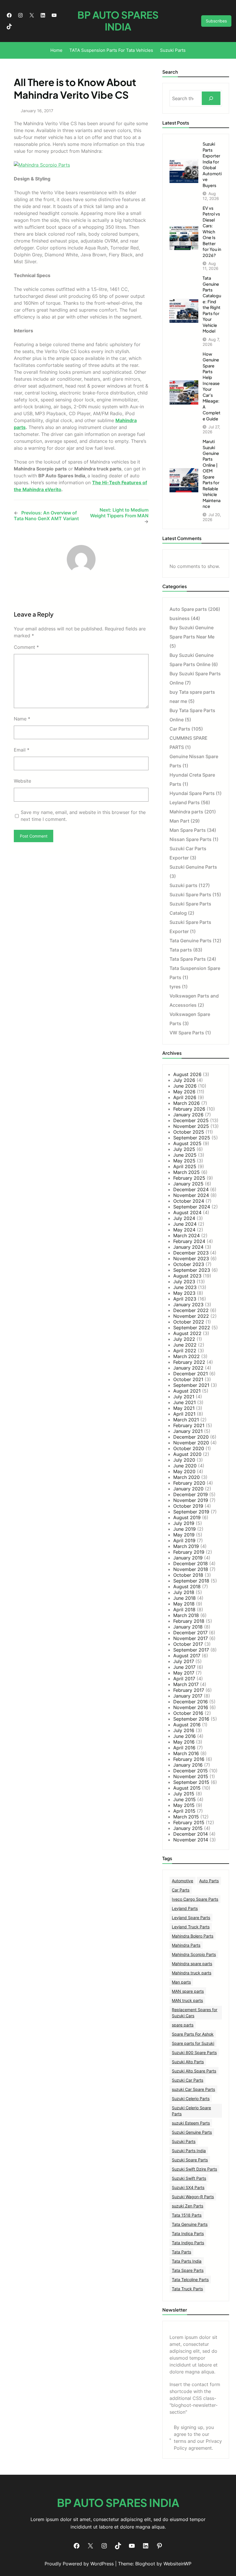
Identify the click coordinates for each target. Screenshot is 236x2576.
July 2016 (184, 1730)
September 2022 (192, 1328)
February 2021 (189, 1425)
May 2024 (184, 1230)
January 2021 (188, 1431)
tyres (175, 987)
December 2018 (191, 1563)
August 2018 (187, 1587)
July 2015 (184, 1794)
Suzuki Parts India (189, 2151)
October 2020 (189, 1448)
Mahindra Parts (186, 1945)
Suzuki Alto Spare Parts (194, 2071)
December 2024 (191, 1189)
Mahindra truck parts (192, 1973)
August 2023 (187, 1276)
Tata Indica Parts (188, 2233)
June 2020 (185, 1466)
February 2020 (189, 1483)
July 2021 (184, 1397)
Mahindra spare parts (192, 1964)
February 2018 (189, 1621)
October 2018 (188, 1575)
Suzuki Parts (184, 2141)
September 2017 (191, 1650)
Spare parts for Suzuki (193, 2043)
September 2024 (192, 1207)
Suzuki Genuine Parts (193, 867)
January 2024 (188, 1247)
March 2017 (186, 1684)
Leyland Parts (185, 802)
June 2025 (185, 1155)
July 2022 (184, 1339)
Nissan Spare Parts (191, 839)
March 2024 (186, 1235)
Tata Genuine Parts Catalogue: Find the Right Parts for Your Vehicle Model (212, 304)
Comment (26, 647)
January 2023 (188, 1305)
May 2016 (184, 1742)
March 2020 (186, 1477)
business (180, 618)
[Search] (211, 98)
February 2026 (189, 1109)
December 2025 (191, 1120)
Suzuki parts (183, 885)
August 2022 (187, 1333)
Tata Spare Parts (188, 959)
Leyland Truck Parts (191, 1927)
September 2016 (191, 1719)
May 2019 (184, 1535)
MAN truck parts (187, 2000)
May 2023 (184, 1293)
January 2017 (188, 1696)
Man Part (179, 821)
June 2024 (185, 1224)
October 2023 (189, 1264)
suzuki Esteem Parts (191, 2123)
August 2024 (187, 1212)
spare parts (183, 2025)
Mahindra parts (186, 812)
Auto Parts (209, 1881)
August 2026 (187, 1074)
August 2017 (187, 1656)
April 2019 (184, 1540)
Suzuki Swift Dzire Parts (194, 2169)
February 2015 (189, 1822)
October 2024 (189, 1201)
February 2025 (189, 1178)
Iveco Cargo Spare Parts (195, 1899)
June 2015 (184, 1799)
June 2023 (185, 1287)
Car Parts (180, 729)
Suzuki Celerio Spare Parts (191, 2111)
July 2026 (184, 1080)
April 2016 (184, 1748)
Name (22, 719)
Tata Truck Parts (187, 2289)
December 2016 (191, 1702)
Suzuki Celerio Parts (191, 2099)
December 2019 (191, 1494)
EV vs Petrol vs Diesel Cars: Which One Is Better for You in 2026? (212, 232)
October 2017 (188, 1644)
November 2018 (191, 1569)
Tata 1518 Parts (187, 2215)
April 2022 (185, 1351)
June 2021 (184, 1402)
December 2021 (191, 1374)
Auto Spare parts (188, 609)
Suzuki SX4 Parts (188, 2187)
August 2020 (187, 1454)
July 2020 (184, 1460)
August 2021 (187, 1391)
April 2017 (184, 1679)
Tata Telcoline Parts (190, 2279)
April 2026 (185, 1097)
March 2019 (186, 1546)
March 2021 (186, 1420)
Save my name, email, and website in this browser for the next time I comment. (83, 816)
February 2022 (189, 1362)
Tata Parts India (187, 2261)
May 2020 (184, 1471)
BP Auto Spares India (118, 21)
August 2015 (187, 1788)
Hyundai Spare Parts (192, 793)
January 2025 (188, 1184)
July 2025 (184, 1149)
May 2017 (184, 1673)
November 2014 (191, 1840)
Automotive (182, 1881)
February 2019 (189, 1552)
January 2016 (188, 1765)
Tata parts (181, 950)
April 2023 (185, 1299)
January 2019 (188, 1558)
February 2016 (189, 1759)
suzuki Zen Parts (188, 2206)
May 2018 (184, 1604)
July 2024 (184, 1218)
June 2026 (185, 1086)
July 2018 (184, 1592)
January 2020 (188, 1489)
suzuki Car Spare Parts (193, 2089)
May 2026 (184, 1092)
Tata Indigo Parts (188, 2243)
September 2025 (192, 1138)
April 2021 (184, 1414)
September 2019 (191, 1512)
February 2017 (189, 1690)
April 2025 (185, 1166)
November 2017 (191, 1638)
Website (22, 781)
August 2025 (187, 1143)
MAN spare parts (188, 1991)
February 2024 (189, 1241)
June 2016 (184, 1736)
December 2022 (191, 1310)
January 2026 (188, 1115)
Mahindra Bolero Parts (193, 1936)
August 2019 (187, 1517)
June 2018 (184, 1598)
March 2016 (186, 1753)
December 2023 (191, 1253)
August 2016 (187, 1725)
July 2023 (184, 1282)
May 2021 (184, 1408)
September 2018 (191, 1581)
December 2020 (191, 1437)
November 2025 (191, 1126)
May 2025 (184, 1161)
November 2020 (191, 1443)
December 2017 (190, 1633)
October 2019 (188, 1506)
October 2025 (189, 1132)
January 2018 (188, 1627)
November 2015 (191, 1776)
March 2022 (186, 1356)
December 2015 (191, 1771)
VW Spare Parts (187, 1033)
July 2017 (184, 1661)
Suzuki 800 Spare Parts (194, 2052)
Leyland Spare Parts (191, 1918)
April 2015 (184, 1811)
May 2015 (184, 1805)
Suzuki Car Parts (188, 2080)
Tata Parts (181, 2252)
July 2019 (184, 1523)
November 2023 (191, 1259)
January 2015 (188, 1828)
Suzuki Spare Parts (190, 895)
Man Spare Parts (188, 830)
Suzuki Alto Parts (188, 2062)
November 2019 (191, 1500)
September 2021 (191, 1385)
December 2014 (191, 1834)
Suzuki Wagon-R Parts (193, 2197)
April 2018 (184, 1610)
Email (22, 750)
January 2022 (188, 1368)
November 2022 (191, 1316)
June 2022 (185, 1345)
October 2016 (188, 1713)
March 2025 (186, 1172)
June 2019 (184, 1529)
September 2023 (192, 1270)
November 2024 (191, 1195)
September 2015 (191, 1782)
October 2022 (189, 1322)
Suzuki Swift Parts (189, 2178)
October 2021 (188, 1379)
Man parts (181, 1982)
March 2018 (186, 1615)
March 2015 (186, 1817)
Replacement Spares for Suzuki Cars (195, 2013)
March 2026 (186, 1103)
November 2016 (191, 1707)
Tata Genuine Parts (191, 941)
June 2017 (184, 1667)
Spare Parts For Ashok (193, 2034)
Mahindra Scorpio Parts (194, 1954)
